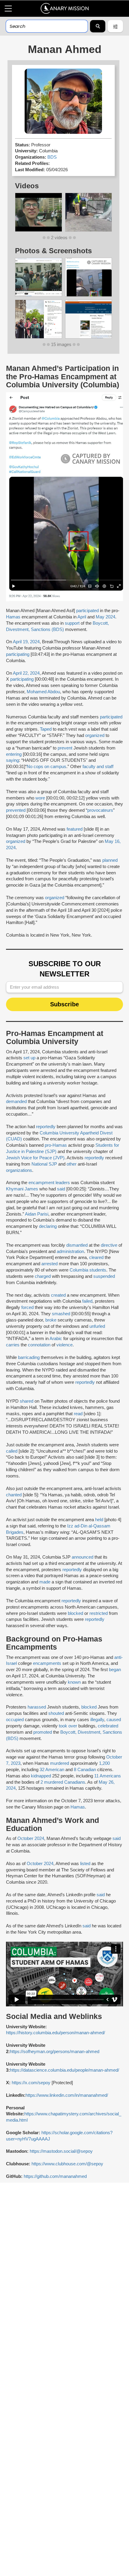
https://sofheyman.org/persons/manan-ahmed (55, 2052)
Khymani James (22, 1189)
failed (87, 1301)
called (12, 1451)
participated (87, 611)
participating (18, 654)
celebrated (108, 1726)
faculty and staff (98, 767)
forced (27, 1307)
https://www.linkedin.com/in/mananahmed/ (67, 2095)
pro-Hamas (56, 1145)
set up (29, 1058)
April (82, 617)
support (72, 623)
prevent (65, 748)
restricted (99, 1613)
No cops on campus (46, 767)
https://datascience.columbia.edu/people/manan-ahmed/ (64, 2070)
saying (12, 760)
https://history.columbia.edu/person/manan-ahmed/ (55, 2033)
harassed (37, 1707)
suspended (104, 1276)
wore (40, 798)
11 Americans (108, 1776)
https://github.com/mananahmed (55, 2176)
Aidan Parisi (37, 1214)
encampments (47, 1663)
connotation (39, 1345)
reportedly (46, 1127)
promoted (43, 1732)
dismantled (77, 1245)
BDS (52, 157)
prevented (16, 810)
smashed (61, 1314)
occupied (15, 1720)
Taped (46, 729)
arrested (49, 1264)
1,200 (104, 1763)
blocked (75, 1613)
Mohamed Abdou (43, 692)
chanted (14, 1495)
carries (13, 1345)
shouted (56, 1713)
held (99, 1520)
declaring (48, 1226)
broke (51, 1320)
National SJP (44, 1164)
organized (95, 735)
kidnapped (41, 1776)
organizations (19, 1170)
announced (82, 1557)
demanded (16, 1102)
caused (114, 1720)
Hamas (13, 617)
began (115, 1670)
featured (75, 829)
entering (14, 754)
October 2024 (31, 1838)
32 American (52, 1770)
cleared (96, 1257)
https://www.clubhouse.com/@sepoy (67, 2164)
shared (27, 1401)
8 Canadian (85, 1770)
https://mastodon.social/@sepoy (61, 2151)
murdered (60, 1763)
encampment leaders (49, 1183)
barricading (29, 1357)
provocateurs (100, 810)
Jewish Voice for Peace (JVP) (35, 1158)
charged (43, 1276)
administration (70, 1251)
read (78, 1414)
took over (68, 1726)
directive (109, 1245)
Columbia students (88, 1270)
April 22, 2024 (26, 673)
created (58, 1295)
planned (110, 860)
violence (64, 1345)
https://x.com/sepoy (31, 2083)
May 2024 (105, 617)
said (61, 1189)
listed (85, 1864)
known (74, 1682)
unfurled (97, 1326)
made (45, 1582)
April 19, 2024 (26, 642)
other (72, 1164)
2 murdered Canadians (63, 1782)
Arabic (56, 1339)
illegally (97, 1720)
